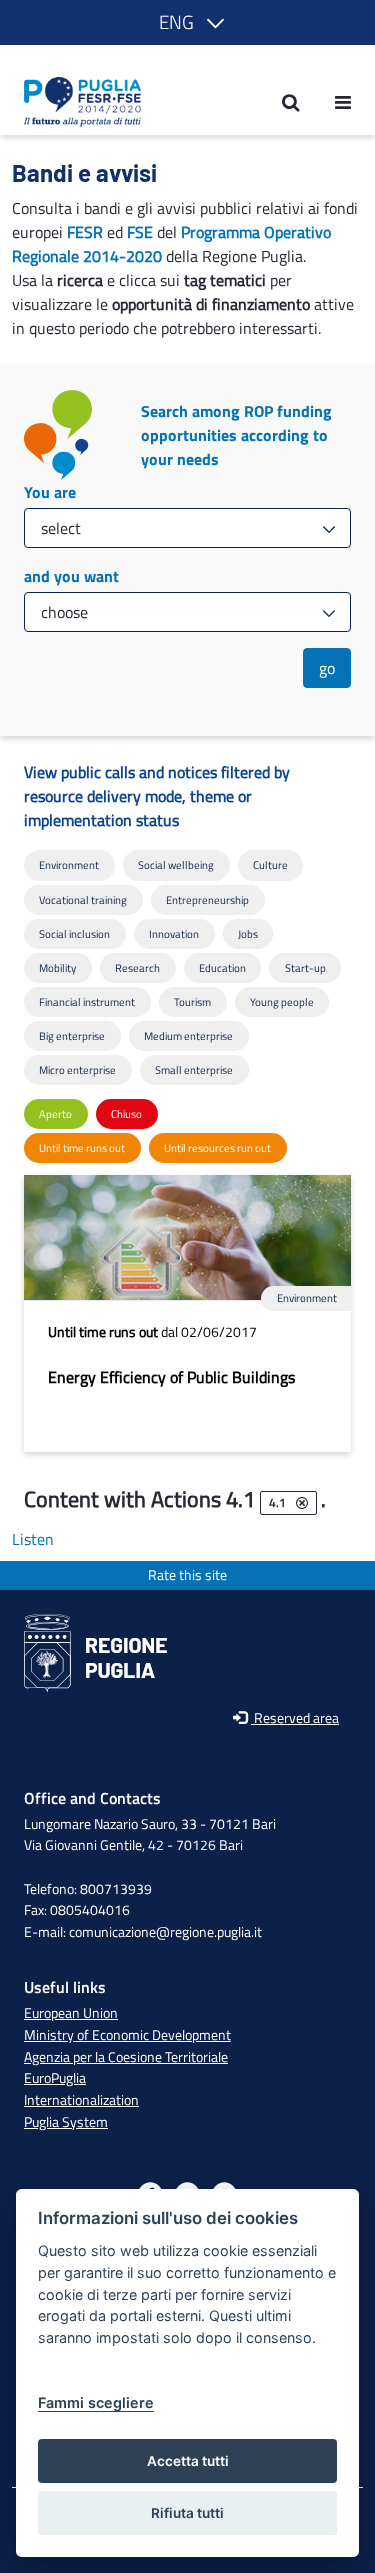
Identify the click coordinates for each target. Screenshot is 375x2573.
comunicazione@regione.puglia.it (165, 1932)
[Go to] (76, 102)
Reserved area (295, 1718)
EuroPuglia (55, 2078)
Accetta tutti (188, 2461)
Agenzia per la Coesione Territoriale (126, 2057)
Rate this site (187, 1575)
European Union (71, 2013)
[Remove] (302, 1503)
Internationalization (81, 2100)
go (327, 668)
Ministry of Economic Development (127, 2035)
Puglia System (66, 2122)
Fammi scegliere (96, 2402)
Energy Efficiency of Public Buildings (171, 1377)
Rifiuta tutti (187, 2513)
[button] (188, 22)
